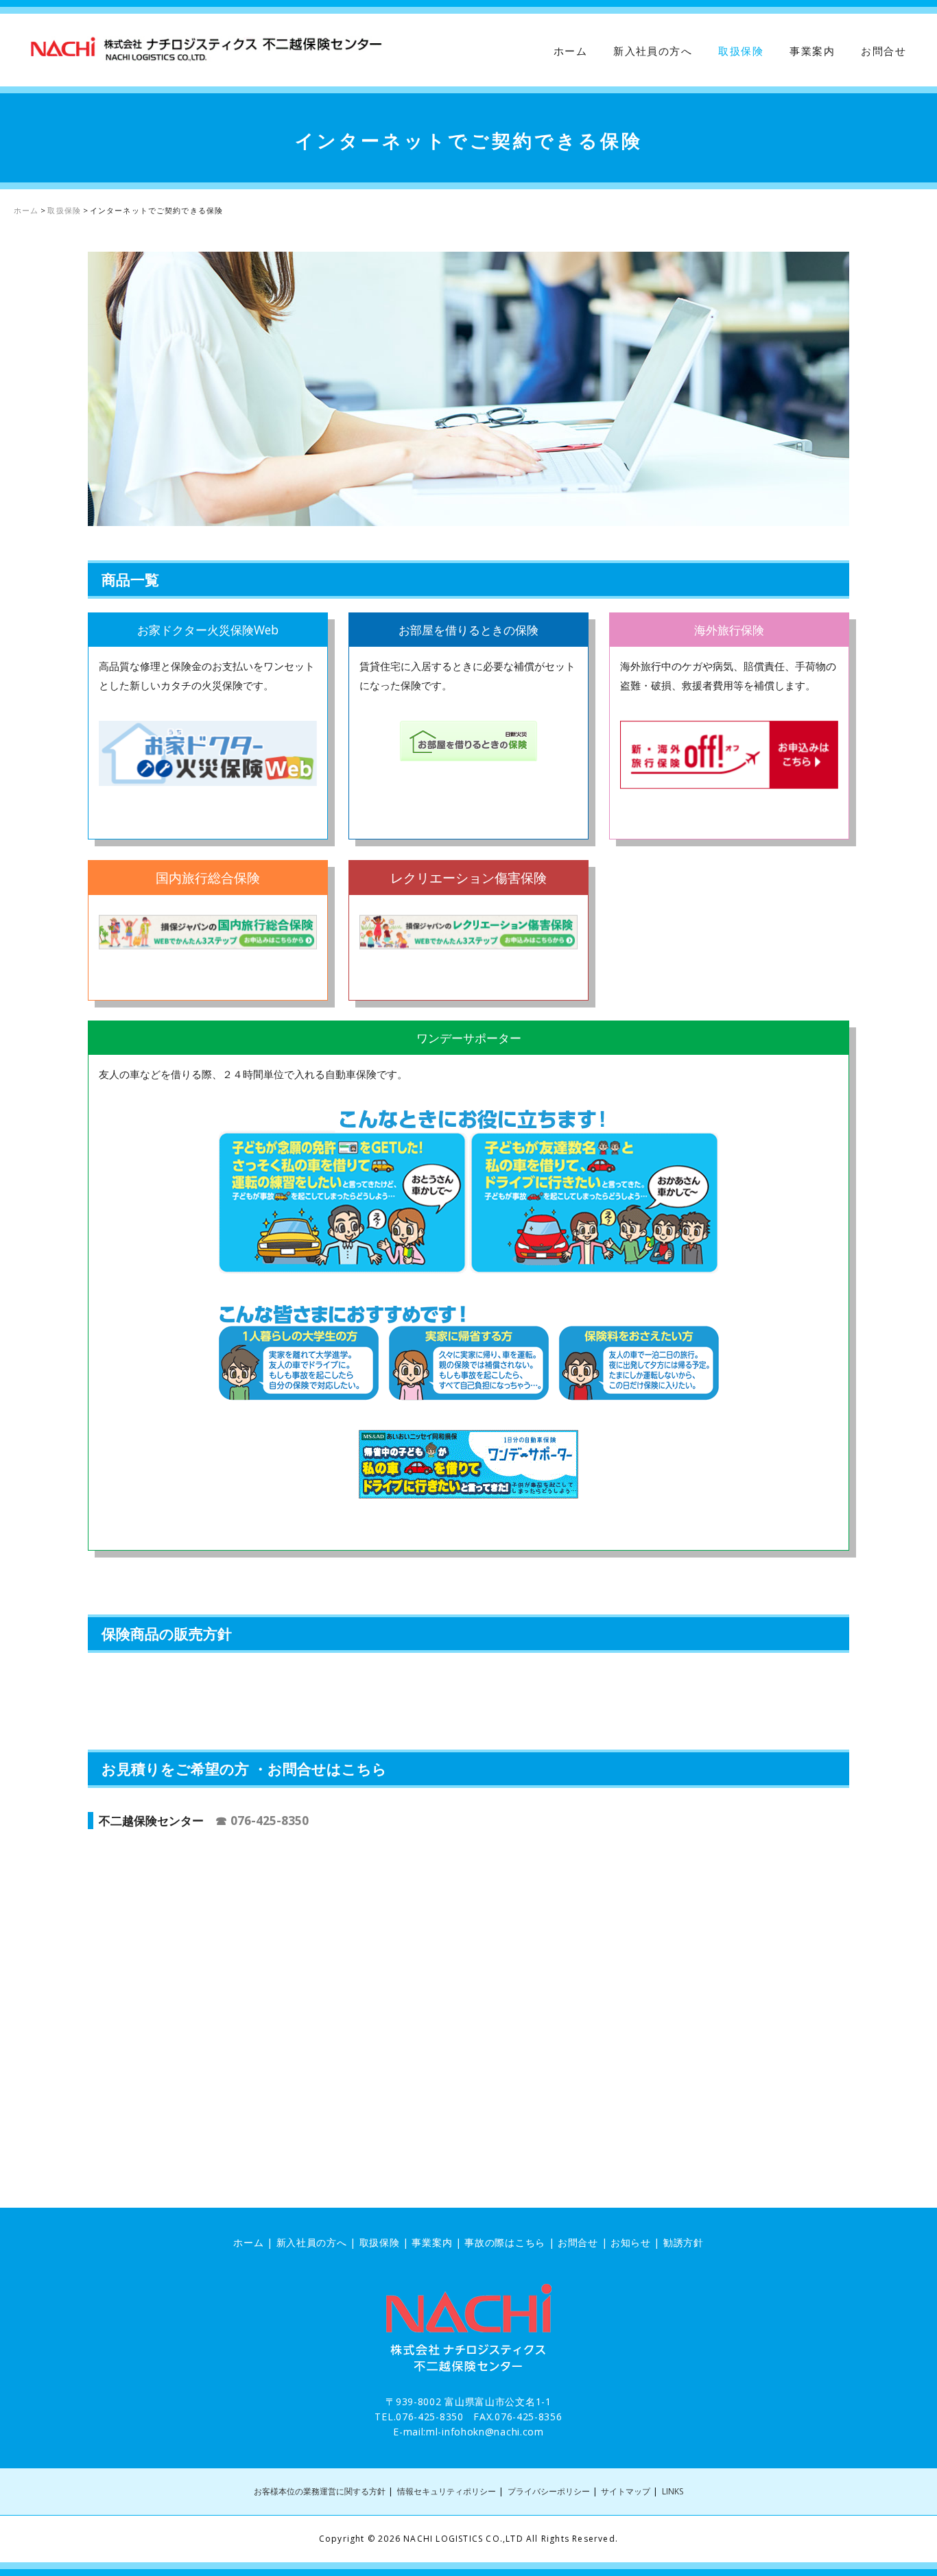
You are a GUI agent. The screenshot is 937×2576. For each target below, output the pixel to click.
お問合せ (883, 51)
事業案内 (812, 51)
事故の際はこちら (505, 2242)
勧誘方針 (684, 2242)
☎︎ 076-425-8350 (262, 1820)
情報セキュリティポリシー (447, 2491)
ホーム (570, 51)
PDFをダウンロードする (182, 1686)
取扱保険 (741, 51)
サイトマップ (626, 2491)
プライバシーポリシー (549, 2491)
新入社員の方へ (653, 51)
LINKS (673, 2491)
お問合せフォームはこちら (177, 1868)
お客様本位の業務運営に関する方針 (320, 2491)
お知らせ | (637, 2242)
